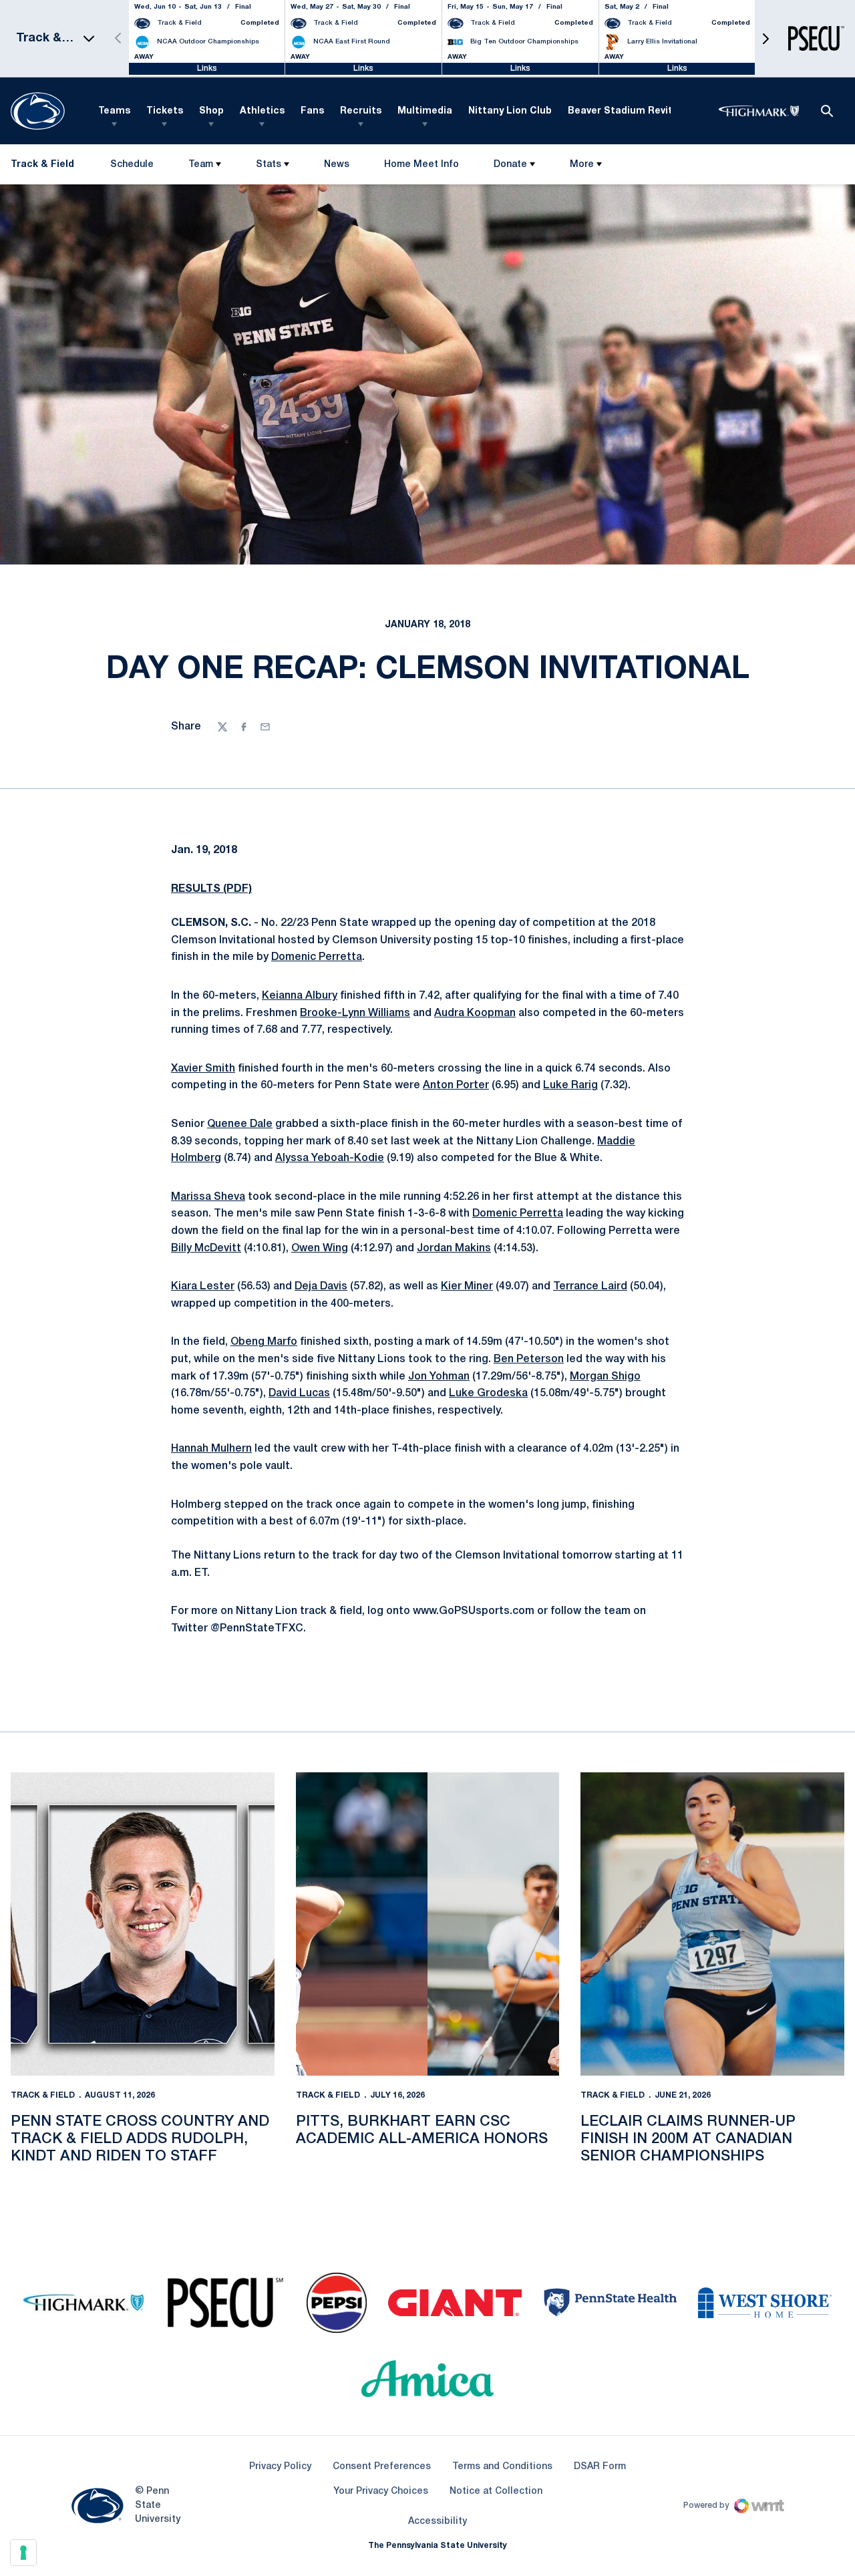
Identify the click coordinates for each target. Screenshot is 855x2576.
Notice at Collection (496, 2491)
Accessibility (438, 2521)
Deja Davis (321, 1287)
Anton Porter (456, 1086)
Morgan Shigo (605, 1377)
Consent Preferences (382, 2467)
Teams (114, 111)
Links (207, 68)
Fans (312, 111)
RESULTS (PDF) (211, 889)
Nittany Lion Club (510, 111)
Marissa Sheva (208, 1197)
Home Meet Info (421, 167)
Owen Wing (320, 1249)
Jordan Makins (454, 1249)
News (337, 165)
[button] (765, 38)
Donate (510, 165)
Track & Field (43, 2095)
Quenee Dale (240, 1124)
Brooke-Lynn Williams (355, 1013)
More (582, 165)
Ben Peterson (529, 1359)
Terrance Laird (590, 1287)
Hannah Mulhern (211, 1449)
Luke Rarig (570, 1086)
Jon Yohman (439, 1377)
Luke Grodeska (488, 1394)
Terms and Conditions (502, 2467)
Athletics (262, 111)
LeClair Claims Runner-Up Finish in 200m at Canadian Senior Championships (688, 2139)
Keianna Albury (300, 996)
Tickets (165, 111)
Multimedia (425, 111)
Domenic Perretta (317, 957)
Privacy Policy (280, 2467)
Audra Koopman (475, 1013)
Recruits (361, 111)
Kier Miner (467, 1287)
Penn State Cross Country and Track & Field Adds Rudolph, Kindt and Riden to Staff (140, 2139)
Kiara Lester (203, 1287)
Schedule (132, 165)
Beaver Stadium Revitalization (642, 111)
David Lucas (299, 1394)
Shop (211, 111)
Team (201, 165)
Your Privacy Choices (381, 2491)
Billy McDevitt (206, 1249)
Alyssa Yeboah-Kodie (330, 1158)
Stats (269, 165)
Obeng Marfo (264, 1342)
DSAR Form (600, 2467)
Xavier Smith (203, 1069)
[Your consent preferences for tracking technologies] (23, 2553)
